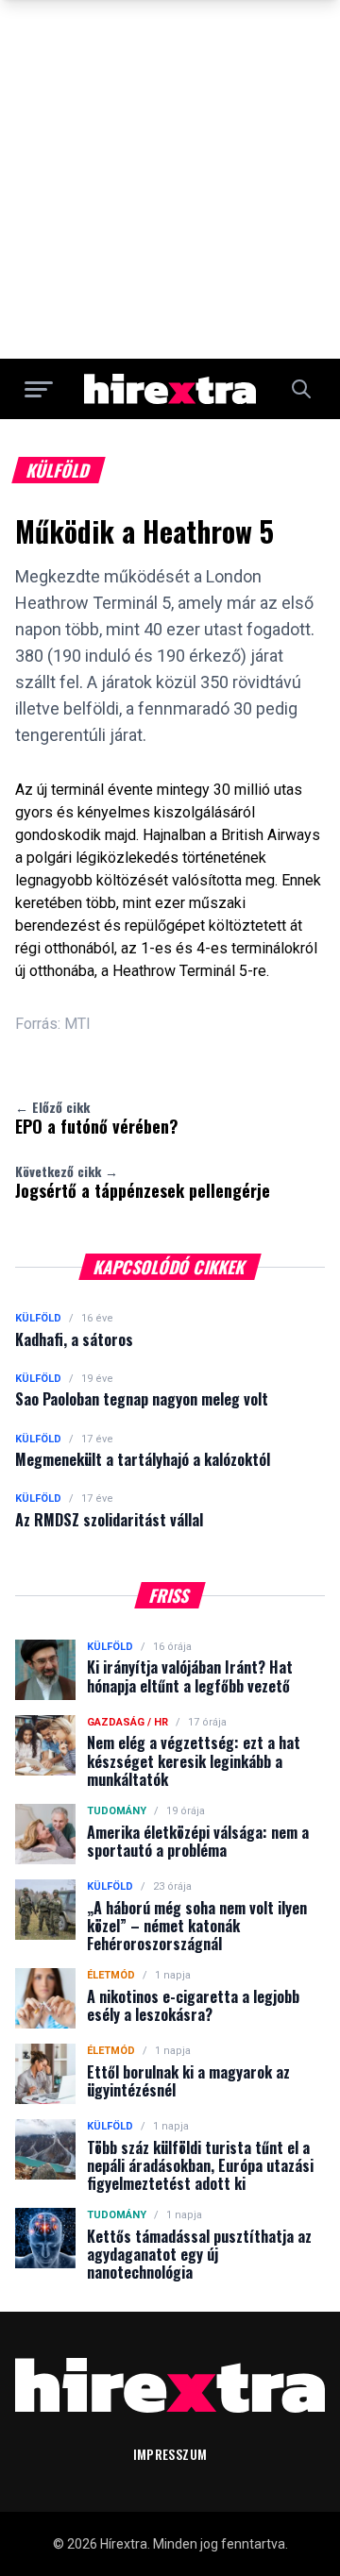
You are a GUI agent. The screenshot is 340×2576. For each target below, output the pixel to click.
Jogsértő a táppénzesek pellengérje (143, 1182)
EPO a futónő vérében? (97, 1118)
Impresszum (170, 2454)
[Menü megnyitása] (39, 389)
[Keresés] (301, 389)
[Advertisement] (170, 179)
